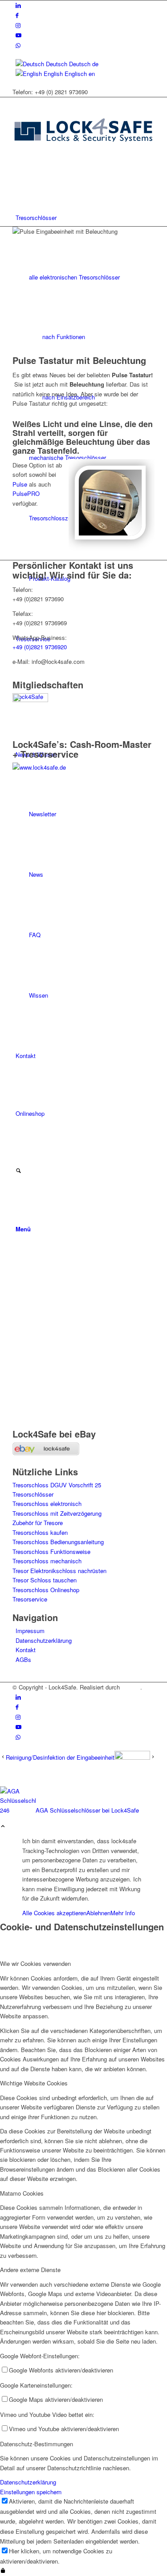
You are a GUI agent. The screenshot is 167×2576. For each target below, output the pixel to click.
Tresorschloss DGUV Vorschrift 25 (57, 1485)
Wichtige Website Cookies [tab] (34, 2083)
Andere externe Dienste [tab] (30, 2270)
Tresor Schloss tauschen (45, 1580)
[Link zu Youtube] (18, 35)
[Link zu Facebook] (17, 15)
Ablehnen (98, 1913)
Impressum (30, 1631)
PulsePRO (26, 493)
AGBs (23, 1659)
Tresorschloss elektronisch (47, 1504)
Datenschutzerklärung (44, 1640)
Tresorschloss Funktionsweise (51, 1552)
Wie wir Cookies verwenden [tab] (35, 1963)
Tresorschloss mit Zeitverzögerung (57, 1513)
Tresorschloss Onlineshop (46, 1590)
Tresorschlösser (33, 1494)
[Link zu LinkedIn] (18, 5)
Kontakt (26, 1650)
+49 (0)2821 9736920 (40, 647)
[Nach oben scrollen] (3, 1827)
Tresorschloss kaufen (40, 1532)
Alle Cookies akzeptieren (54, 1913)
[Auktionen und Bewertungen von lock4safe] (46, 1453)
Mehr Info (123, 1913)
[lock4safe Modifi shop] (83, 160)
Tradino (131, 1687)
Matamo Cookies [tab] (22, 2193)
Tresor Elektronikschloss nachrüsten (59, 1571)
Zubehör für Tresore (38, 1523)
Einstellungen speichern (31, 2492)
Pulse (20, 484)
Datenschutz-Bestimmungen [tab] (37, 2444)
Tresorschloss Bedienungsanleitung (58, 1542)
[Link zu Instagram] (18, 25)
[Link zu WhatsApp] (18, 45)
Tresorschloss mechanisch (47, 1561)
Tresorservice (30, 1599)
